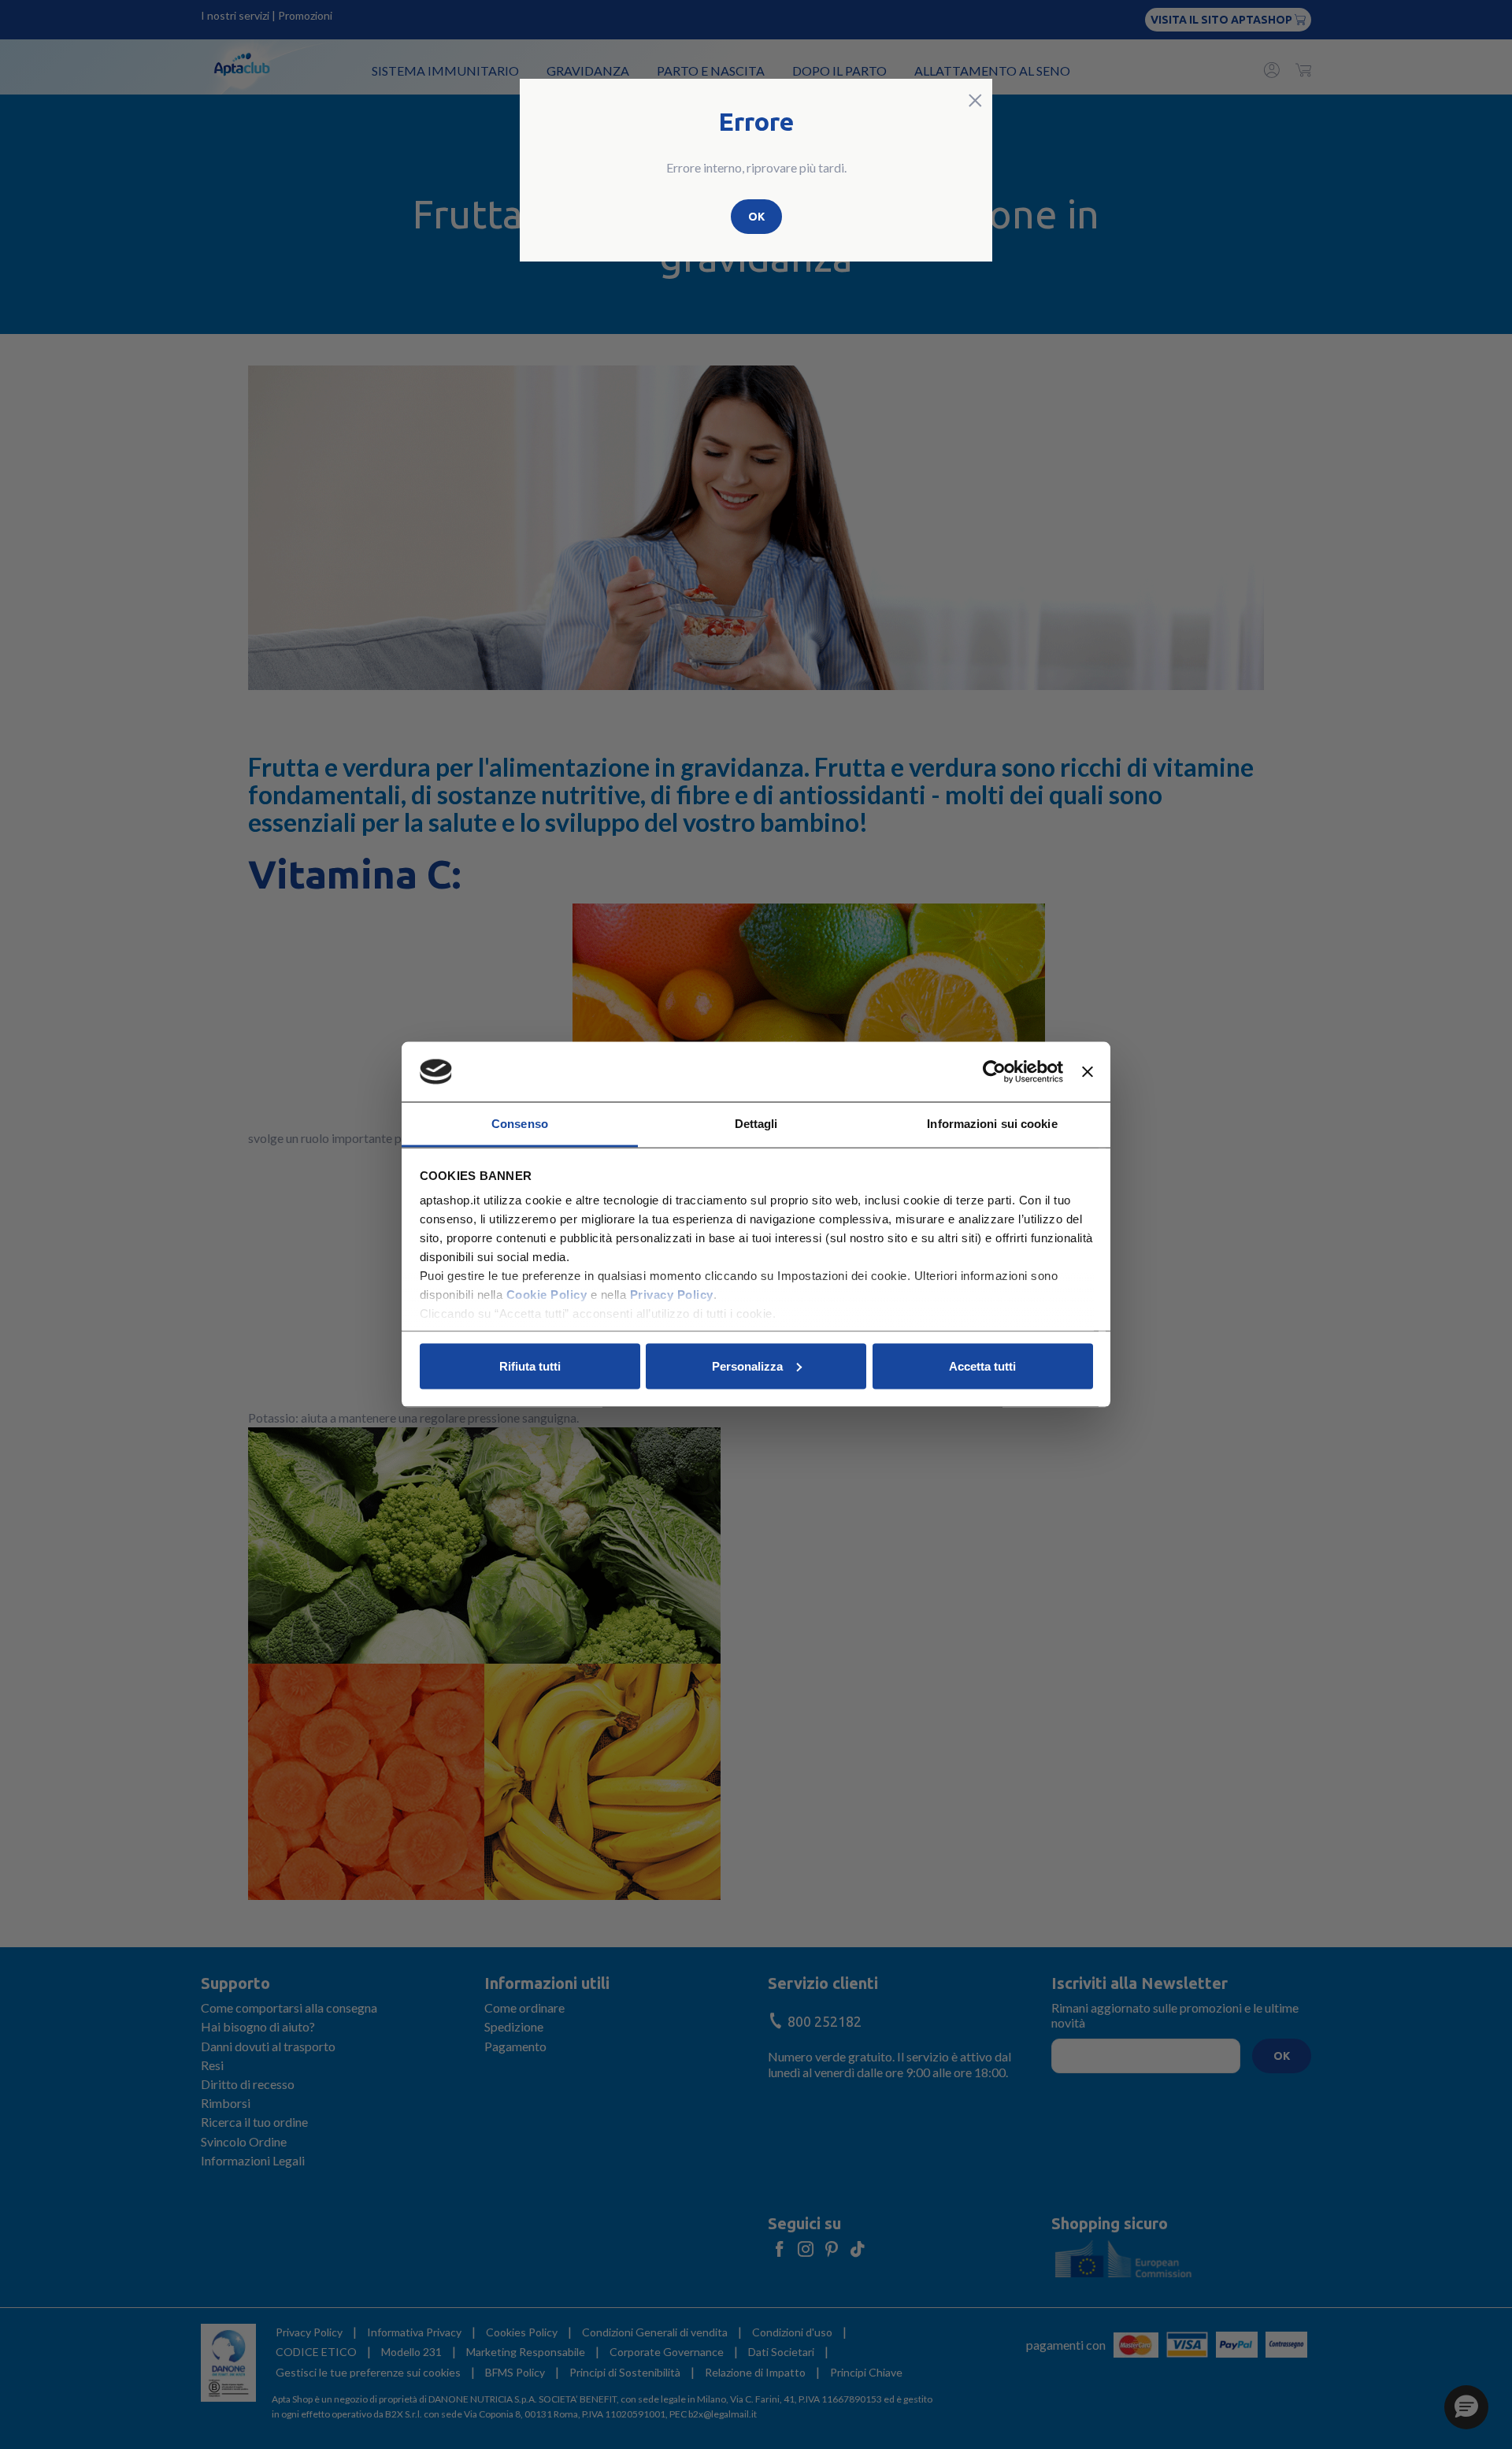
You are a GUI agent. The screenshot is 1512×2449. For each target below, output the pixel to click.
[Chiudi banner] (1088, 1072)
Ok (756, 217)
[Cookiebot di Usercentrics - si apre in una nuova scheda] (994, 1072)
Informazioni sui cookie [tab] (992, 1124)
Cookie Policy (547, 1295)
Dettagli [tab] (756, 1124)
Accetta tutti (982, 1366)
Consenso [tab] (520, 1124)
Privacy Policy (672, 1295)
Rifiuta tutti (530, 1366)
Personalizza (747, 1366)
